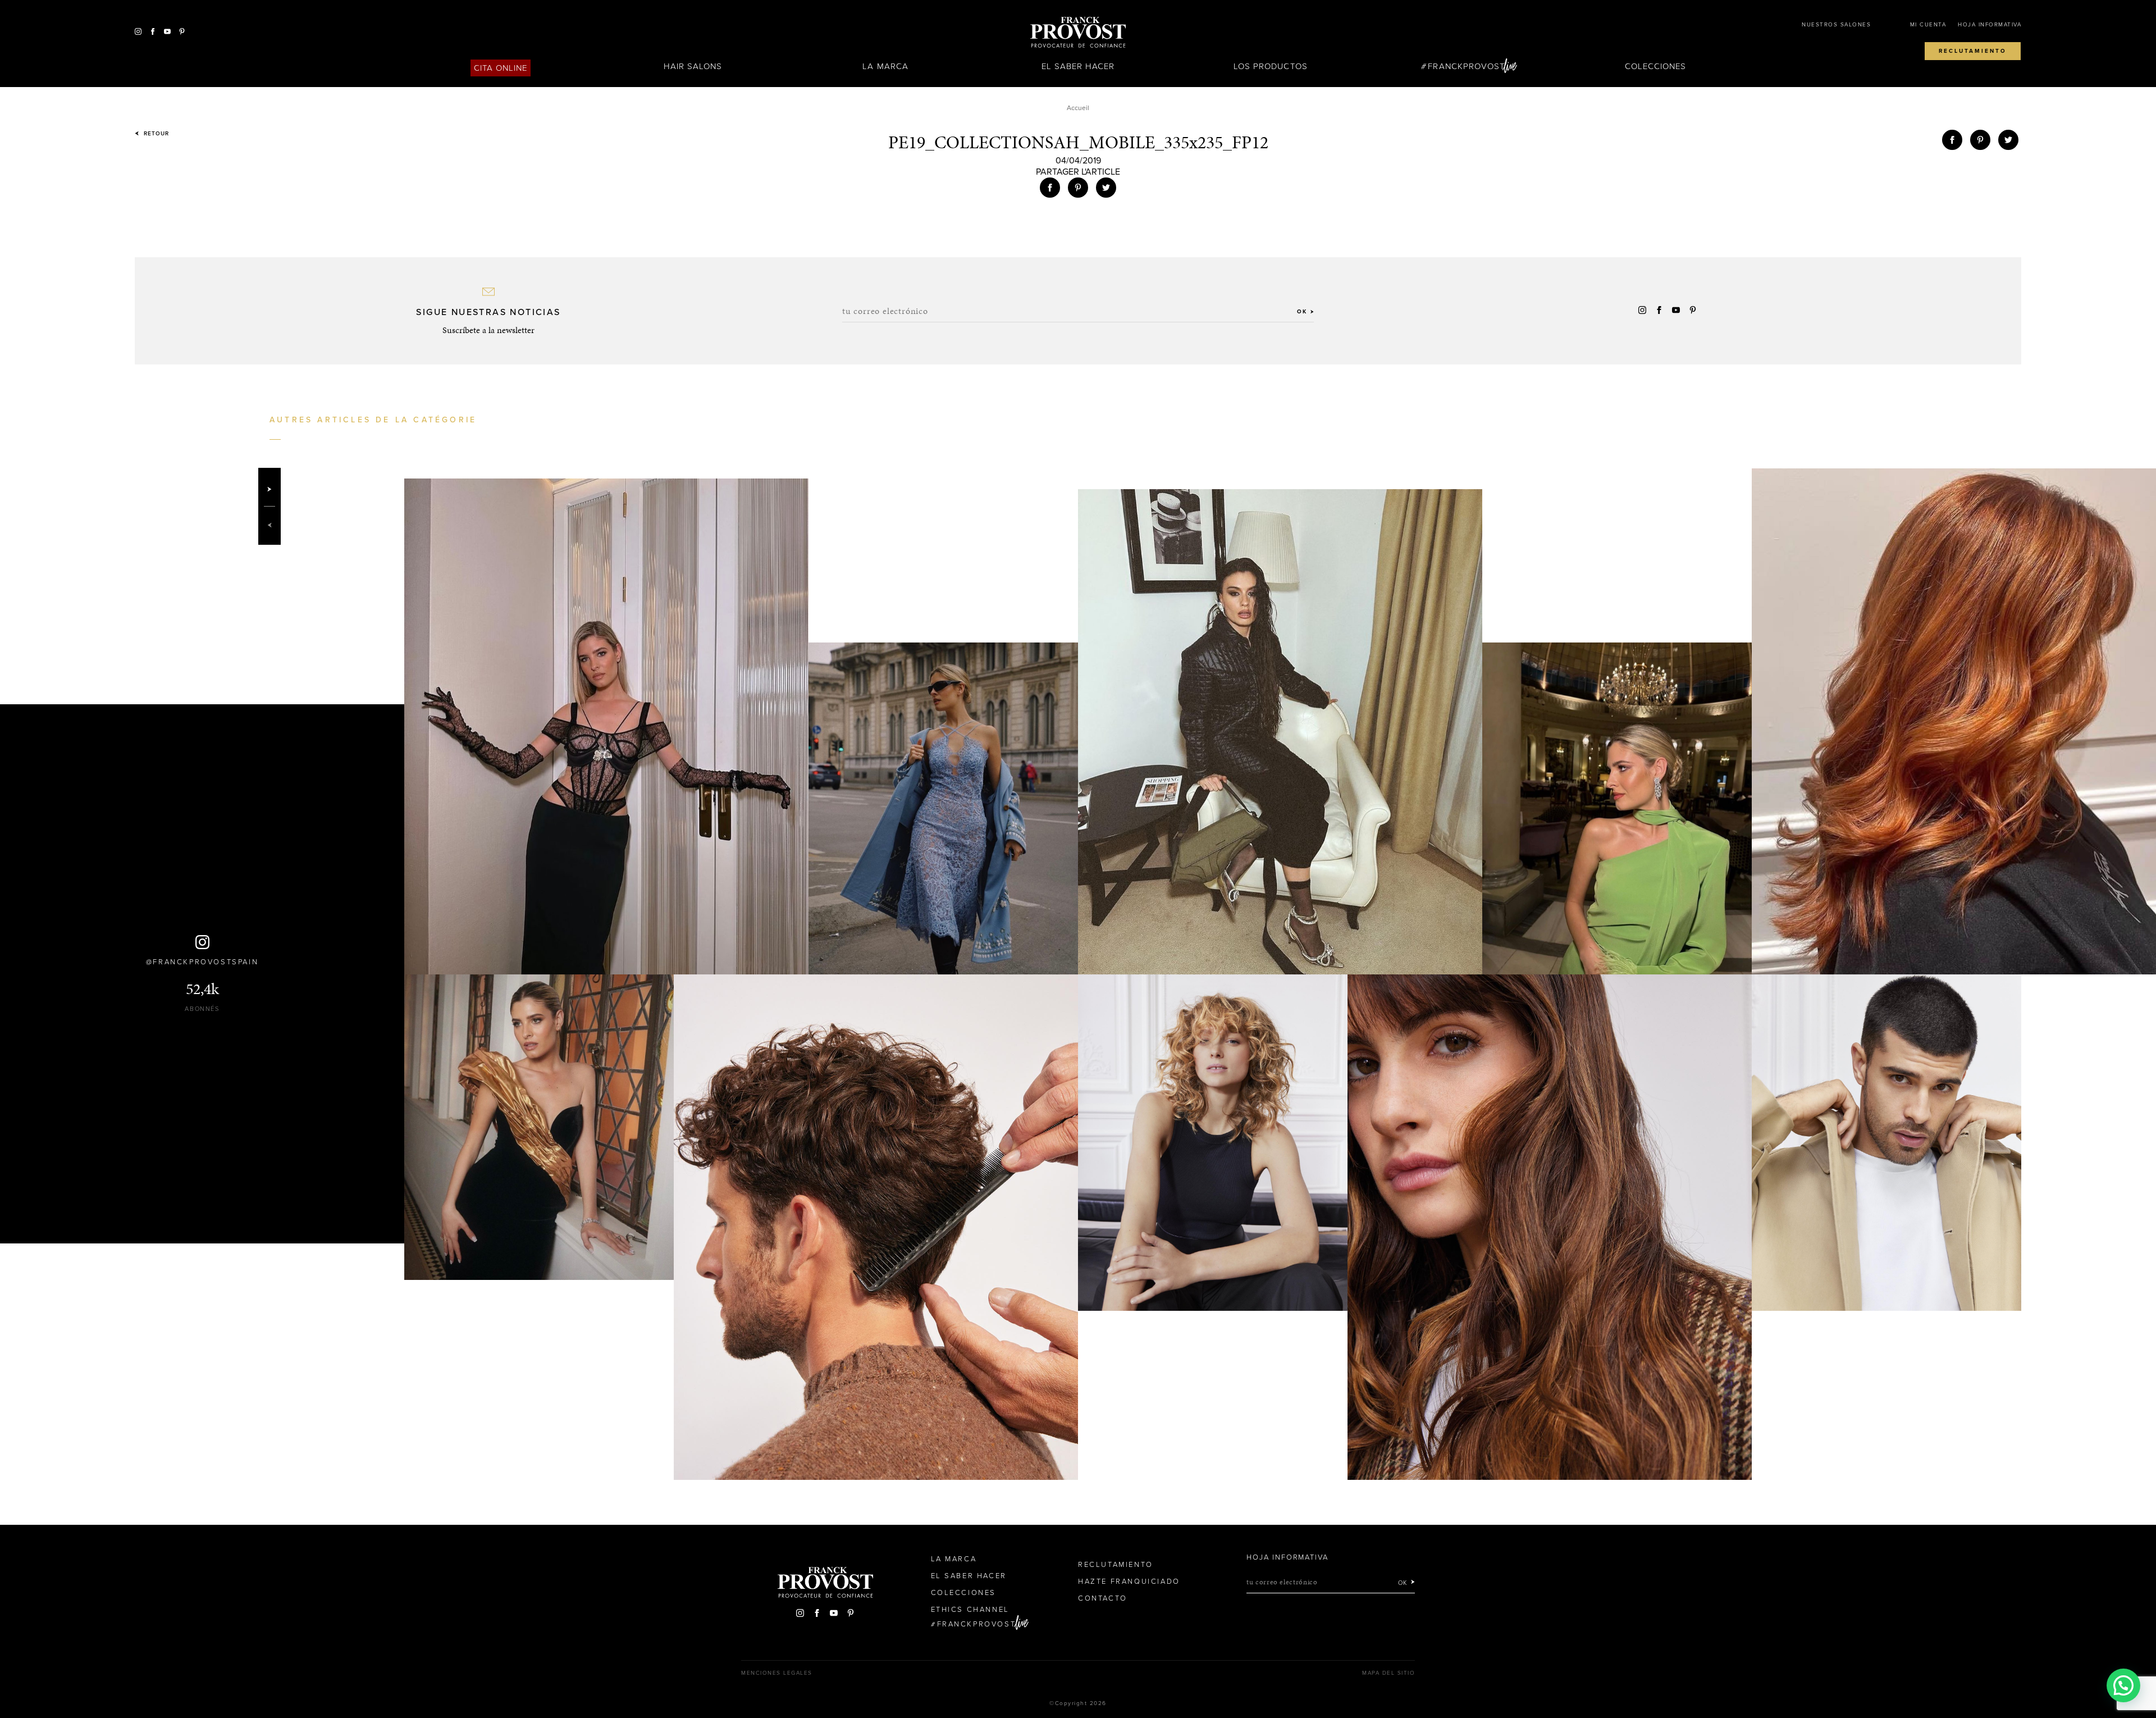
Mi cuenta (1928, 25)
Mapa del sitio (1388, 1673)
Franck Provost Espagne (1078, 33)
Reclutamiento (1973, 51)
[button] (2123, 1685)
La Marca (885, 66)
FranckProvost (1466, 66)
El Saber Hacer (1078, 66)
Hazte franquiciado (1129, 1582)
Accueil (1078, 108)
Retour (155, 134)
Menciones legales (777, 1673)
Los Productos (1271, 66)
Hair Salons (693, 66)
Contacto (1103, 1598)
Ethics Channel (970, 1610)
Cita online (501, 68)
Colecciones (1656, 66)
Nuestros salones (1836, 25)
